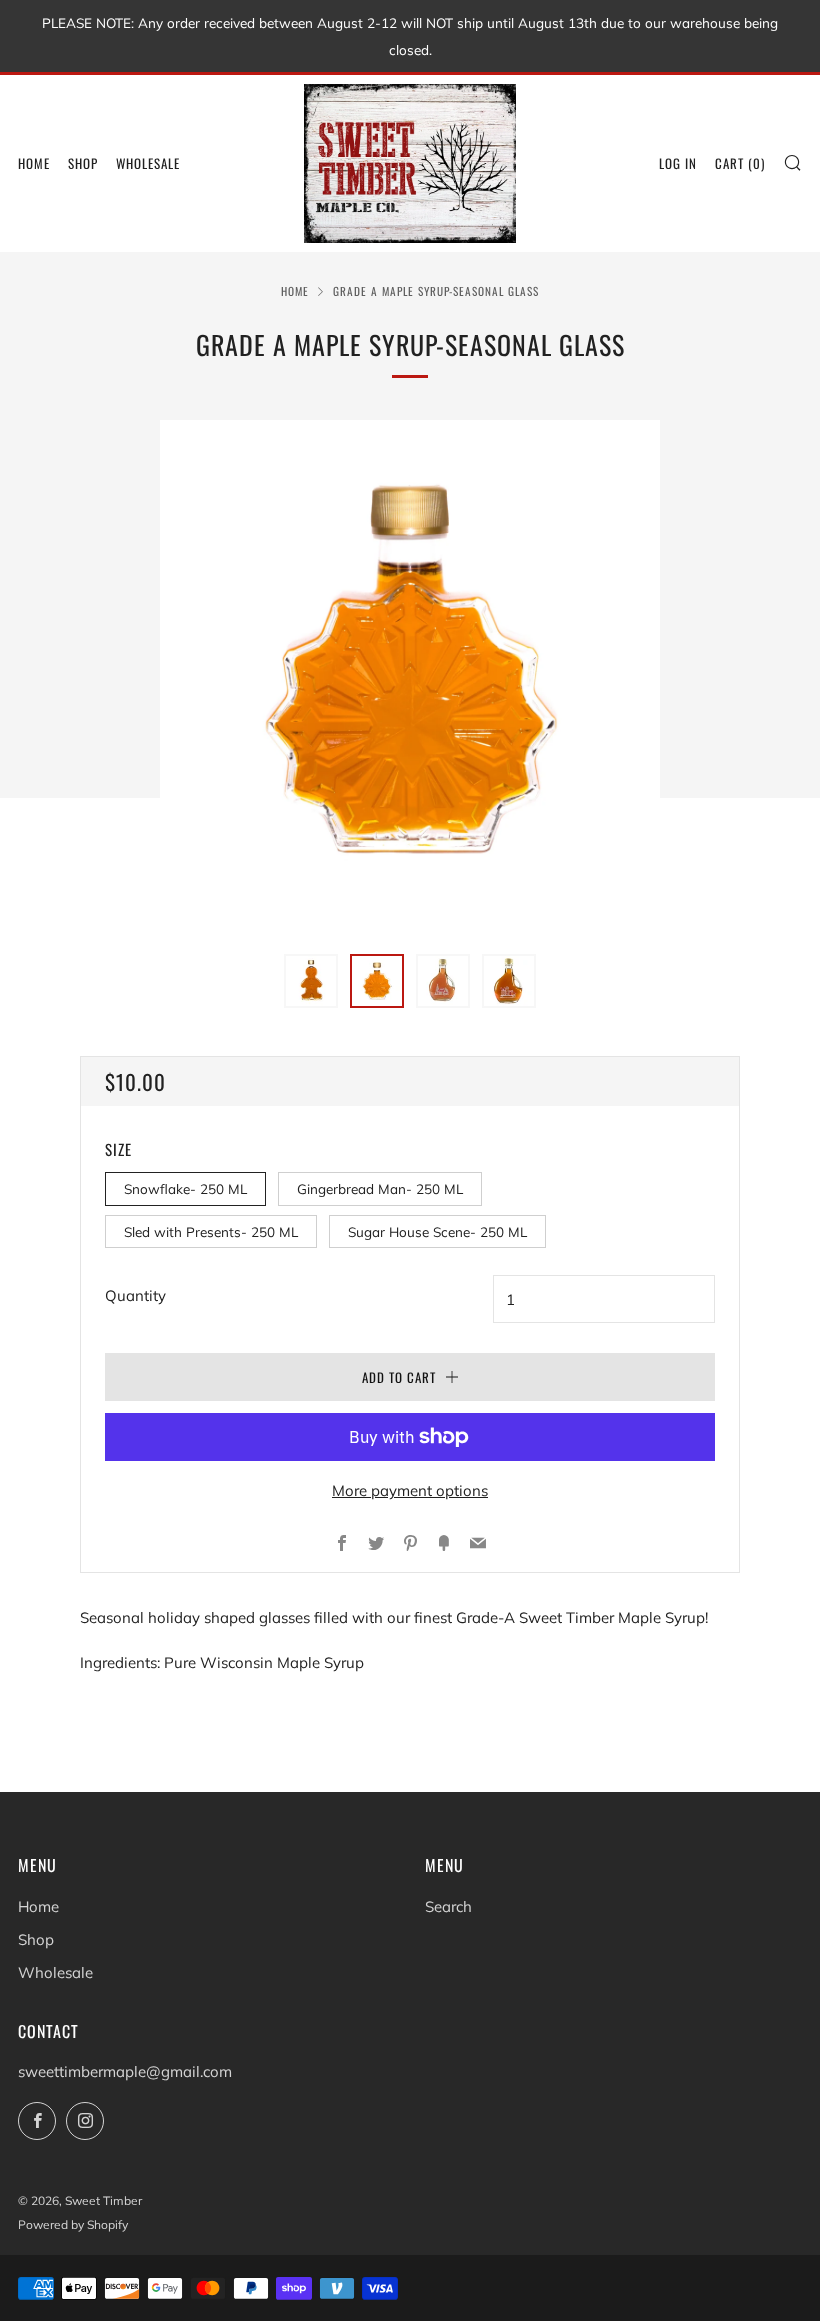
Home (34, 163)
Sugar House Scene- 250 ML (437, 1231)
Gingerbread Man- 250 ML (380, 1188)
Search (448, 1906)
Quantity (135, 1295)
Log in (678, 163)
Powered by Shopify (73, 2224)
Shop (83, 163)
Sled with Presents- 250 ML (211, 1231)
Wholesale (148, 163)
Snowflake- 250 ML (185, 1188)
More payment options (410, 1490)
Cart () (740, 163)
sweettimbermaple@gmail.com (125, 2071)
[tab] (311, 981)
